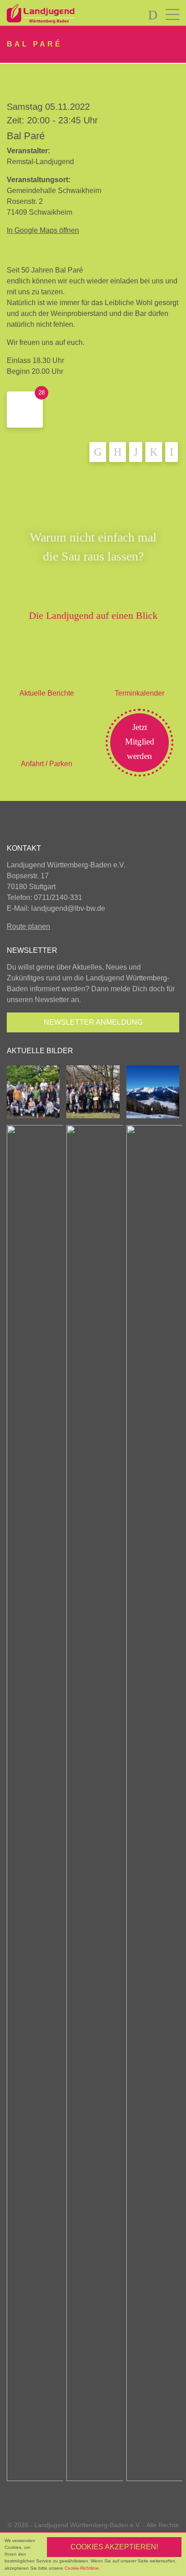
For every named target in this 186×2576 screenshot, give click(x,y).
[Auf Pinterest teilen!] (136, 452)
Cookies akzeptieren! (114, 2547)
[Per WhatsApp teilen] (154, 452)
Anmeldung (93, 1022)
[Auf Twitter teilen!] (118, 452)
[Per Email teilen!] (172, 452)
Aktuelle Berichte (47, 693)
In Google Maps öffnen (43, 230)
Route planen (28, 926)
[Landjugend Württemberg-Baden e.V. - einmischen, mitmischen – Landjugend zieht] (63, 14)
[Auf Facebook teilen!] (98, 452)
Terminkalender (139, 693)
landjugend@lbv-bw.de (68, 908)
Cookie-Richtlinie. (82, 2568)
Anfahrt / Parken (46, 764)
